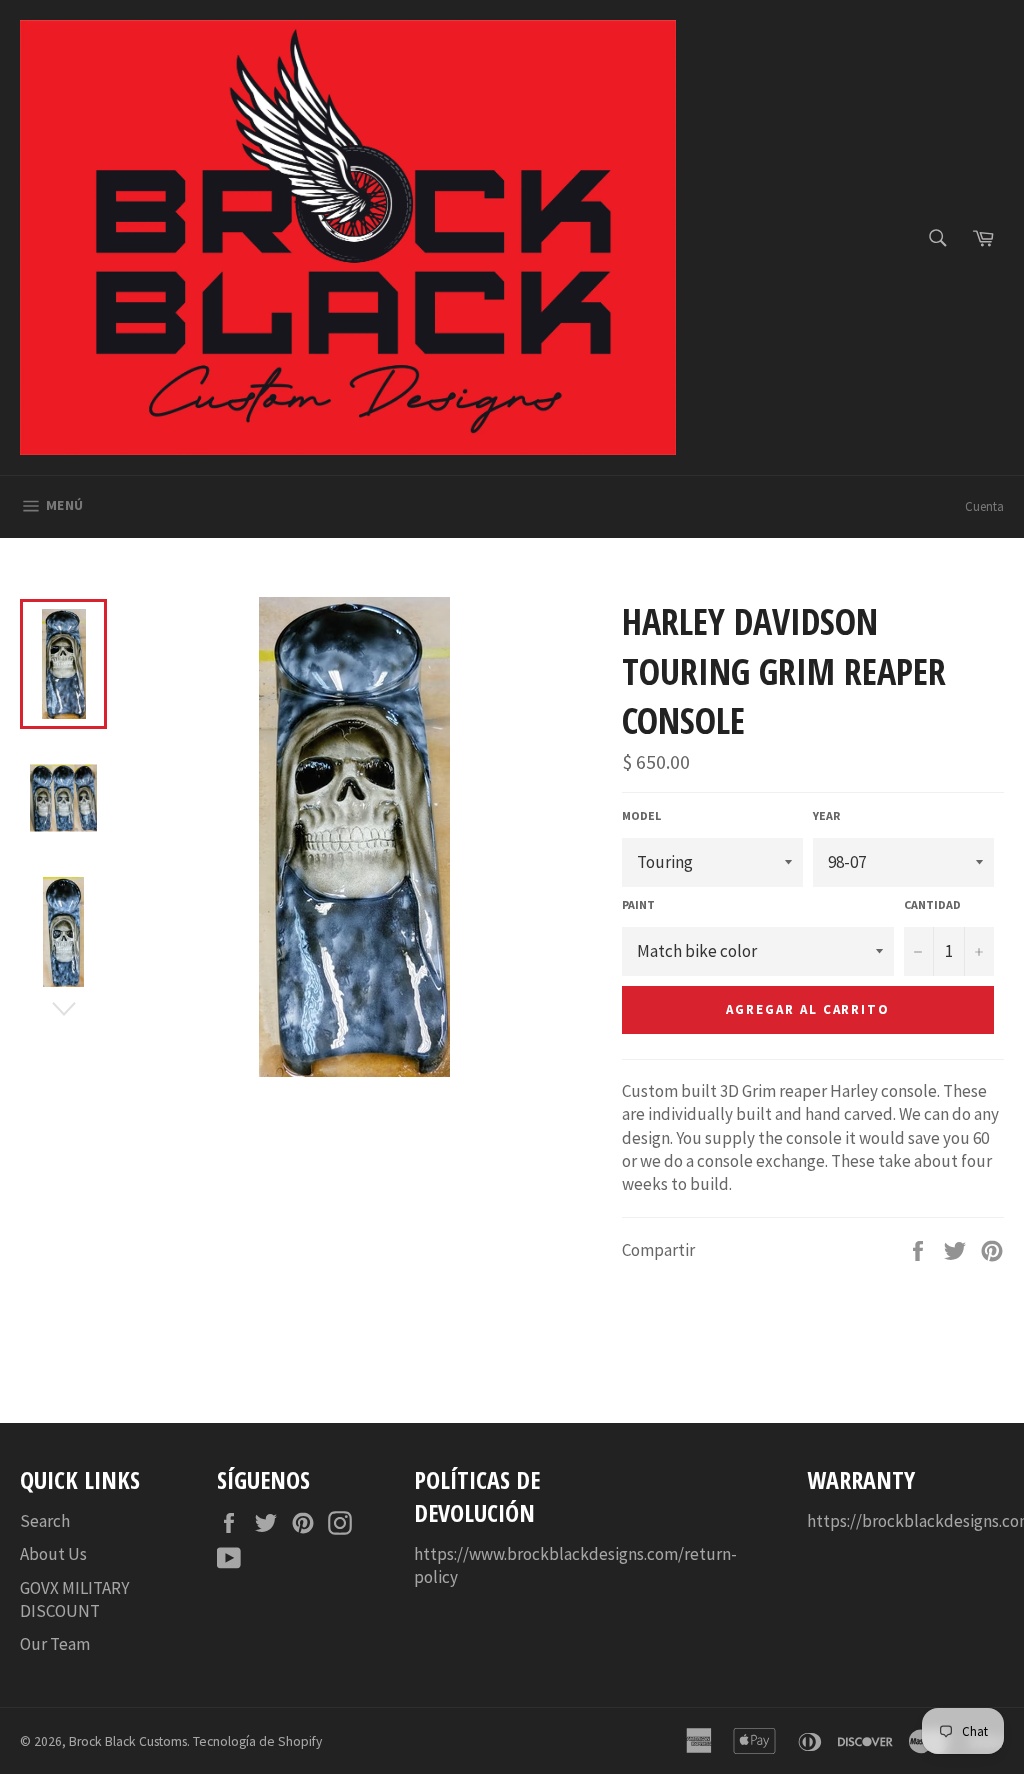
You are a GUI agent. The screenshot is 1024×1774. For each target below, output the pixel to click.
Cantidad (932, 904)
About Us (53, 1554)
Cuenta (984, 506)
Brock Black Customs (128, 1741)
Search (45, 1521)
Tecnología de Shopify (257, 1741)
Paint (638, 904)
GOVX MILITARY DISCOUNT (74, 1599)
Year (826, 815)
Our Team (55, 1644)
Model (641, 815)
